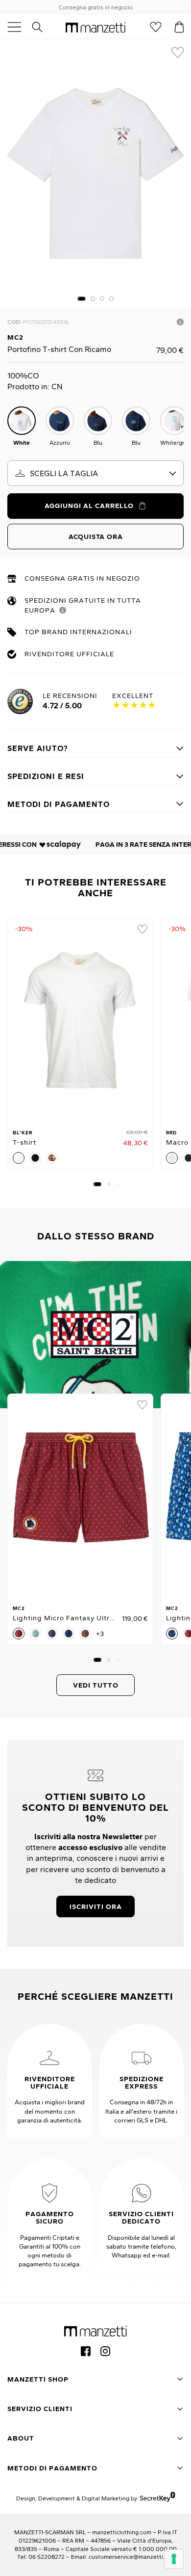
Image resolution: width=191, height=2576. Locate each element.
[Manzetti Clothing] (95, 27)
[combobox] (95, 473)
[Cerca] (43, 27)
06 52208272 (47, 2557)
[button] (82, 299)
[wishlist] (178, 53)
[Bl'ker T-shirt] (80, 1020)
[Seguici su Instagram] (105, 2351)
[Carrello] (179, 27)
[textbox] (95, 473)
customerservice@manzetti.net (131, 2557)
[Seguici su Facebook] (86, 2351)
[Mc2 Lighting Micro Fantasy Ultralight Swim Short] (80, 1496)
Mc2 (15, 337)
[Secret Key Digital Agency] (157, 2498)
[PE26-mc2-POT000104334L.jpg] (95, 174)
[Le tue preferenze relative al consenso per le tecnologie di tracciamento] (174, 2559)
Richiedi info (180, 322)
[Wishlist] (156, 27)
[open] (18, 27)
